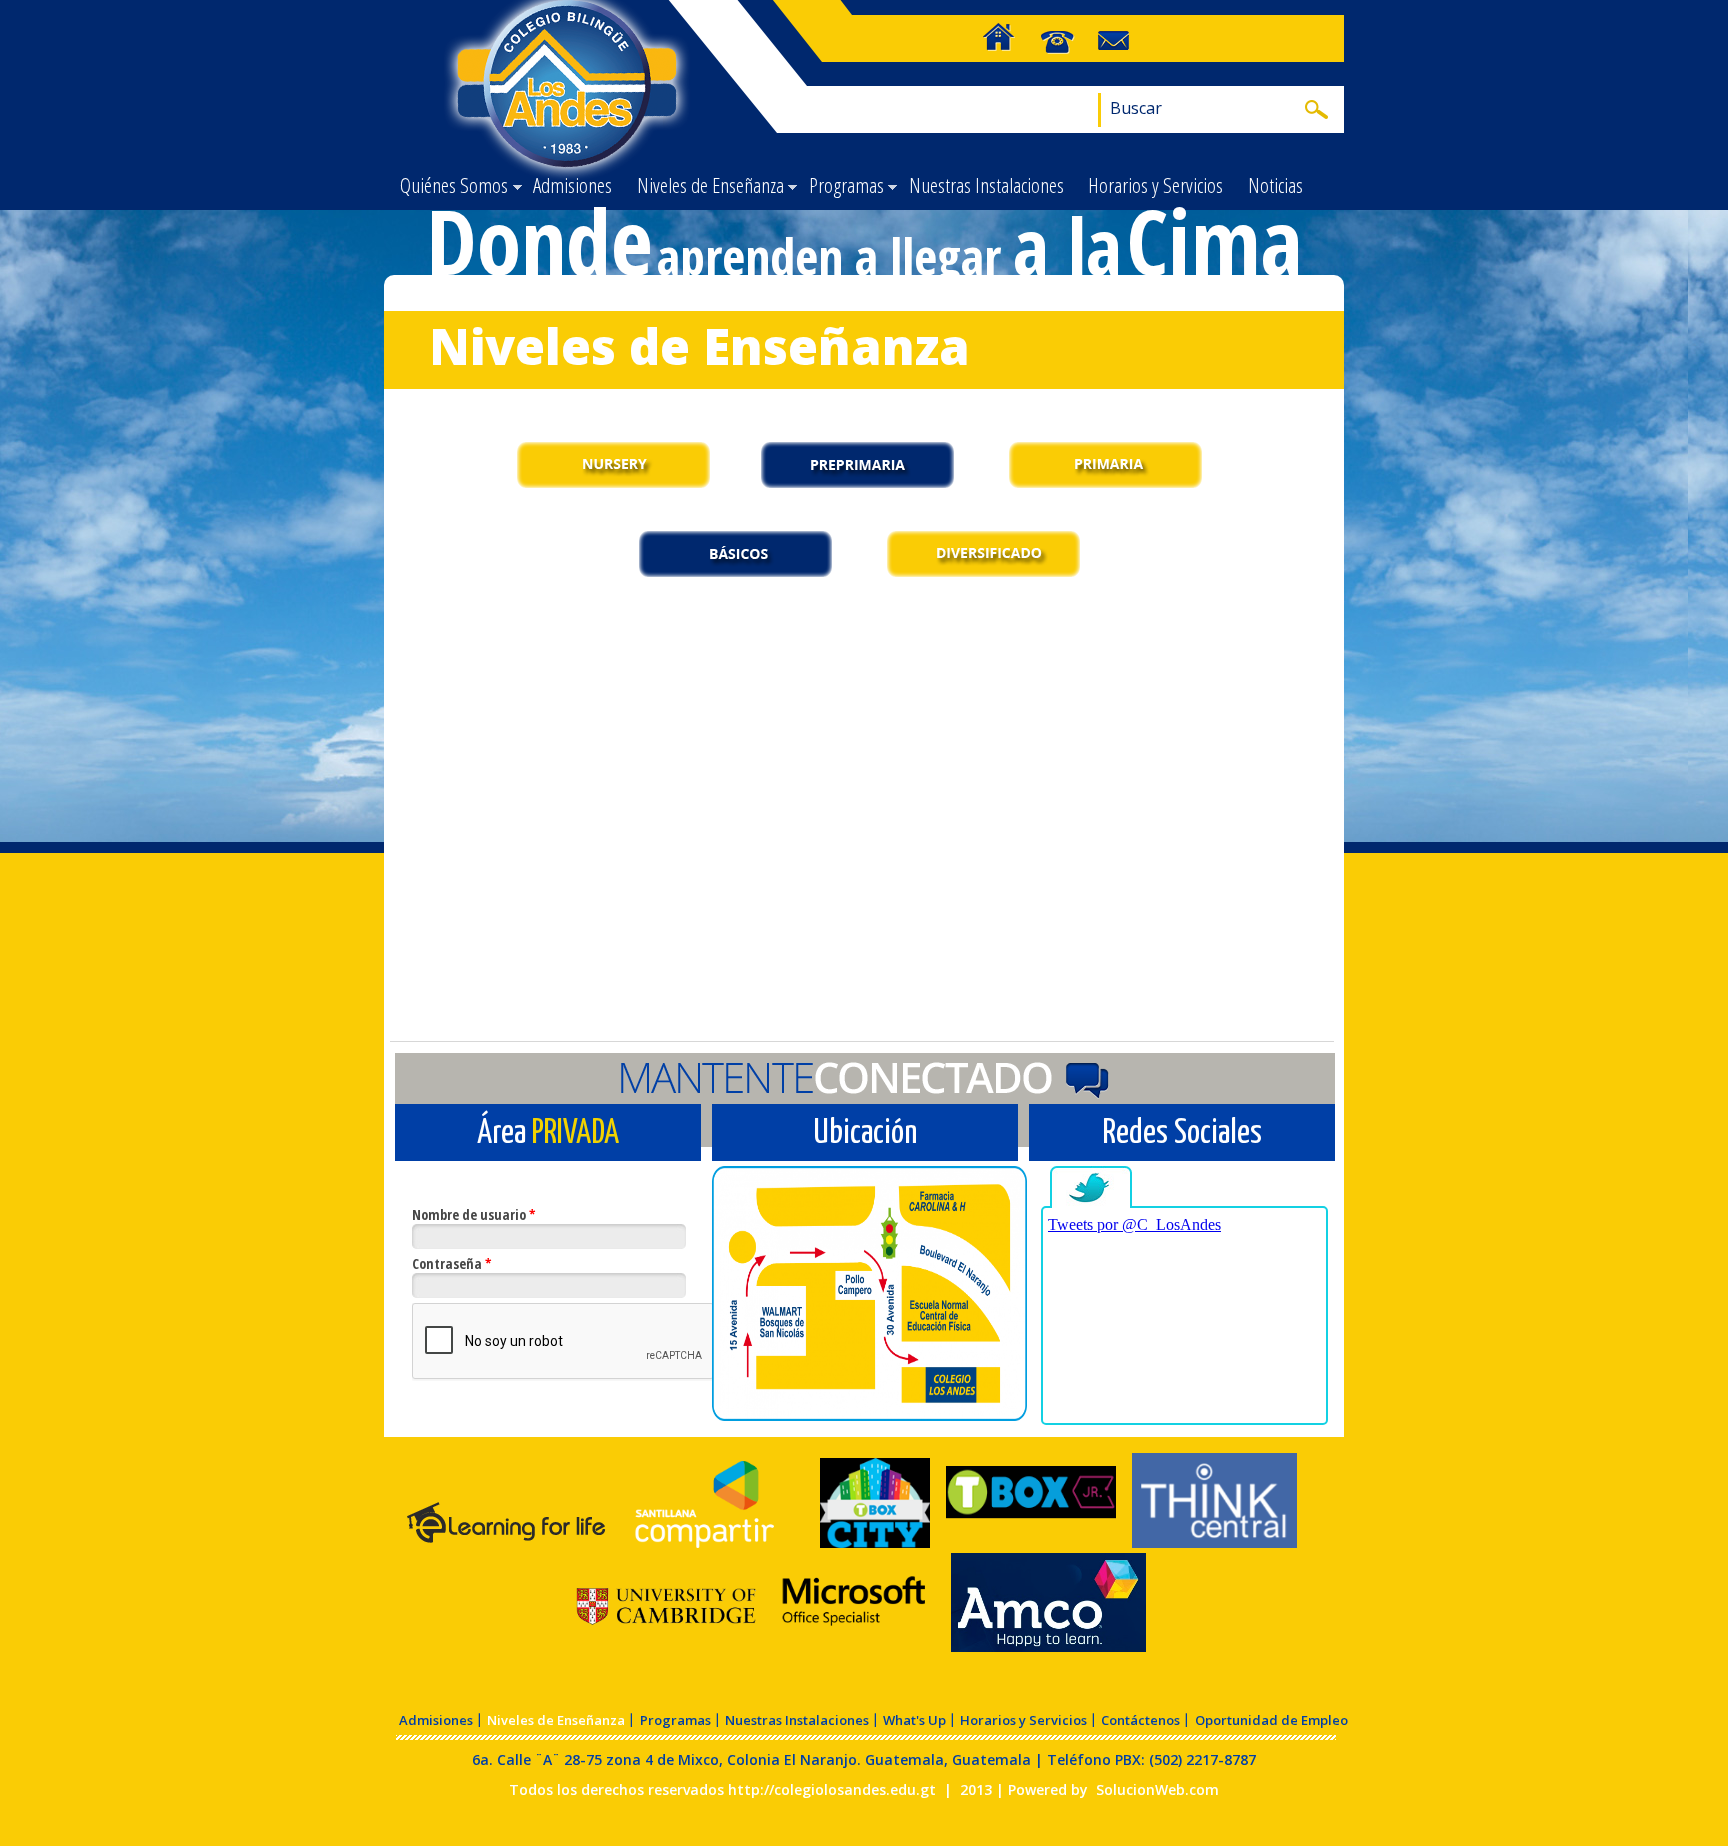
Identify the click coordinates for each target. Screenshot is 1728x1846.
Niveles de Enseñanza (706, 186)
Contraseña (452, 1263)
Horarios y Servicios (1155, 185)
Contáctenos (1140, 1720)
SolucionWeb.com (1157, 1789)
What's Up (914, 1720)
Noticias (1275, 185)
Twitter (1093, 1189)
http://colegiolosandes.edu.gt (832, 1789)
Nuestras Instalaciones (986, 185)
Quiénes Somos (450, 186)
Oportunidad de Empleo (1271, 1720)
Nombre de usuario (474, 1214)
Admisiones (572, 185)
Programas (841, 186)
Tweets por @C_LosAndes (1134, 1224)
